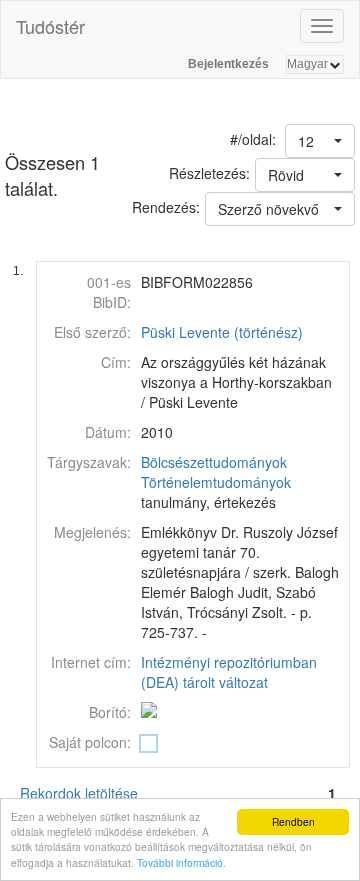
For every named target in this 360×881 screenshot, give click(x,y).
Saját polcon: (90, 742)
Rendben (293, 821)
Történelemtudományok (216, 482)
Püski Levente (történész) (222, 332)
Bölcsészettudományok (214, 462)
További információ (180, 862)
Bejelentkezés (228, 64)
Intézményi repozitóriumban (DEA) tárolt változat (229, 672)
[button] (320, 141)
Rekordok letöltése (79, 793)
